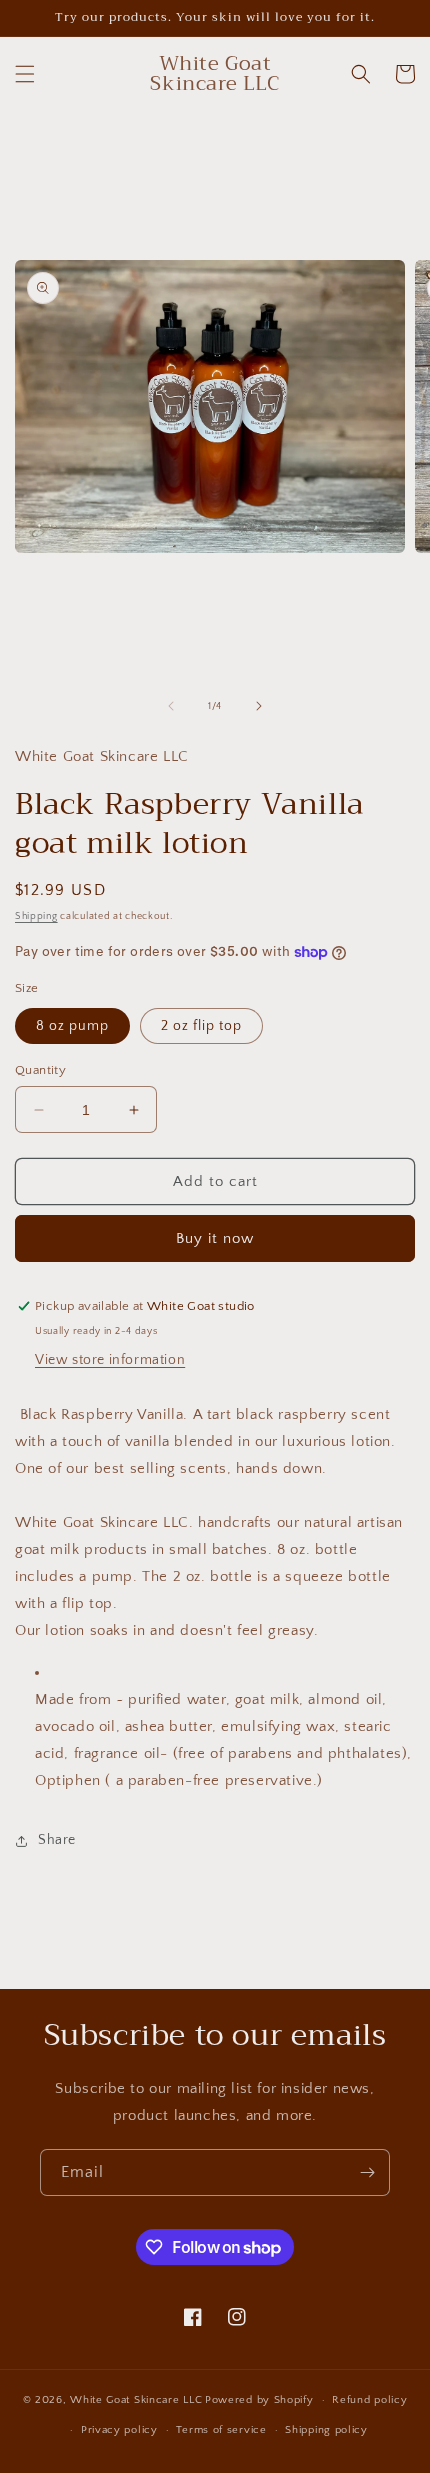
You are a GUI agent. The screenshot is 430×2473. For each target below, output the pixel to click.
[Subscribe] (367, 2172)
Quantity (40, 1070)
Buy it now (215, 1238)
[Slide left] (171, 706)
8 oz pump (72, 1026)
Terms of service (221, 2430)
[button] (25, 74)
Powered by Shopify (259, 2400)
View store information (110, 1360)
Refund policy (369, 2400)
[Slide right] (259, 706)
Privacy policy (119, 2430)
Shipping (36, 916)
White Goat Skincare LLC (136, 2400)
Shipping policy (326, 2430)
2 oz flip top (201, 1026)
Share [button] (57, 1840)
